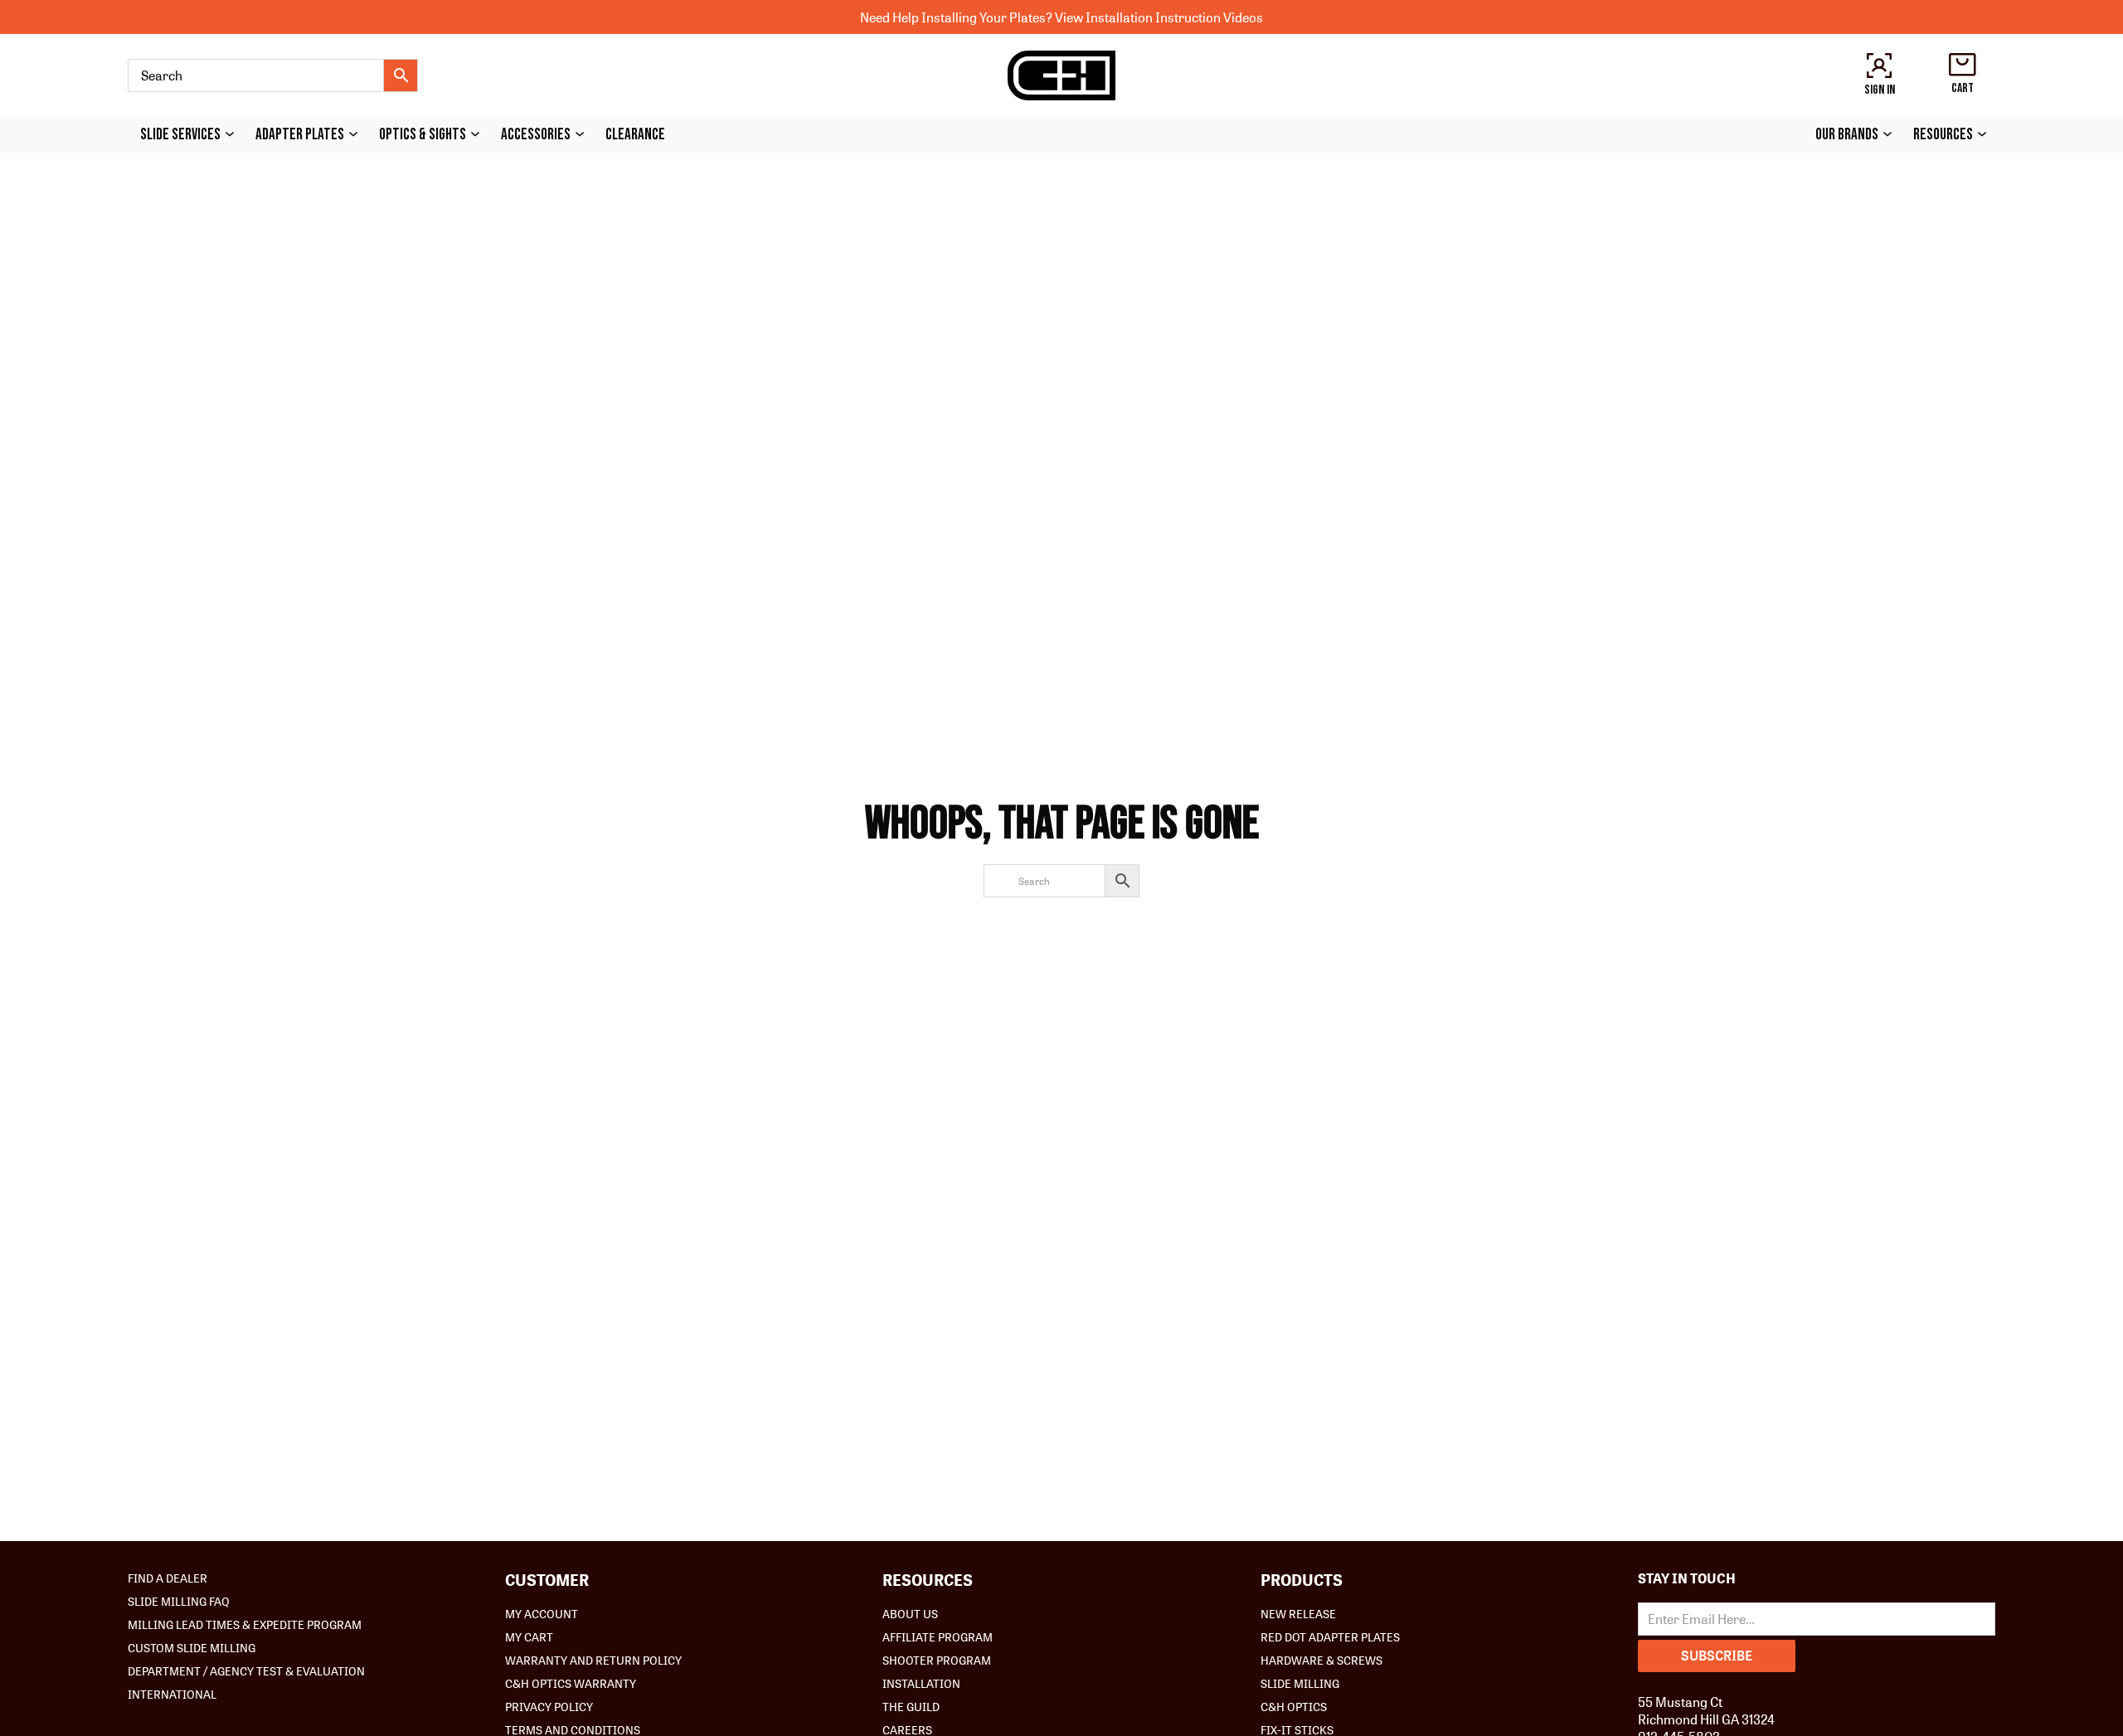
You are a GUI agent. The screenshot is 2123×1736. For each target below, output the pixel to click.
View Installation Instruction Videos (1159, 17)
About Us (910, 1613)
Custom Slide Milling (192, 1647)
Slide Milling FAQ (179, 1601)
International (172, 1694)
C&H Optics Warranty (571, 1683)
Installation (921, 1683)
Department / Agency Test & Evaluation (246, 1670)
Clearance (635, 135)
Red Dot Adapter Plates (1330, 1636)
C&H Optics (1294, 1706)
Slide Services (180, 135)
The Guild (911, 1706)
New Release (1298, 1613)
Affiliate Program (938, 1636)
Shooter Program (937, 1660)
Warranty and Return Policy (593, 1660)
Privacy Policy (549, 1706)
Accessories (536, 135)
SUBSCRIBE (1717, 1655)
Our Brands (1847, 135)
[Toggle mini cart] (1963, 65)
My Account (542, 1613)
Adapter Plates (300, 135)
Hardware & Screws (1321, 1660)
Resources (1943, 135)
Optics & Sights (423, 135)
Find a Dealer (168, 1578)
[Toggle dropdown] (234, 134)
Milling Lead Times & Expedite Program (245, 1624)
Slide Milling (1300, 1683)
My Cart (529, 1636)
